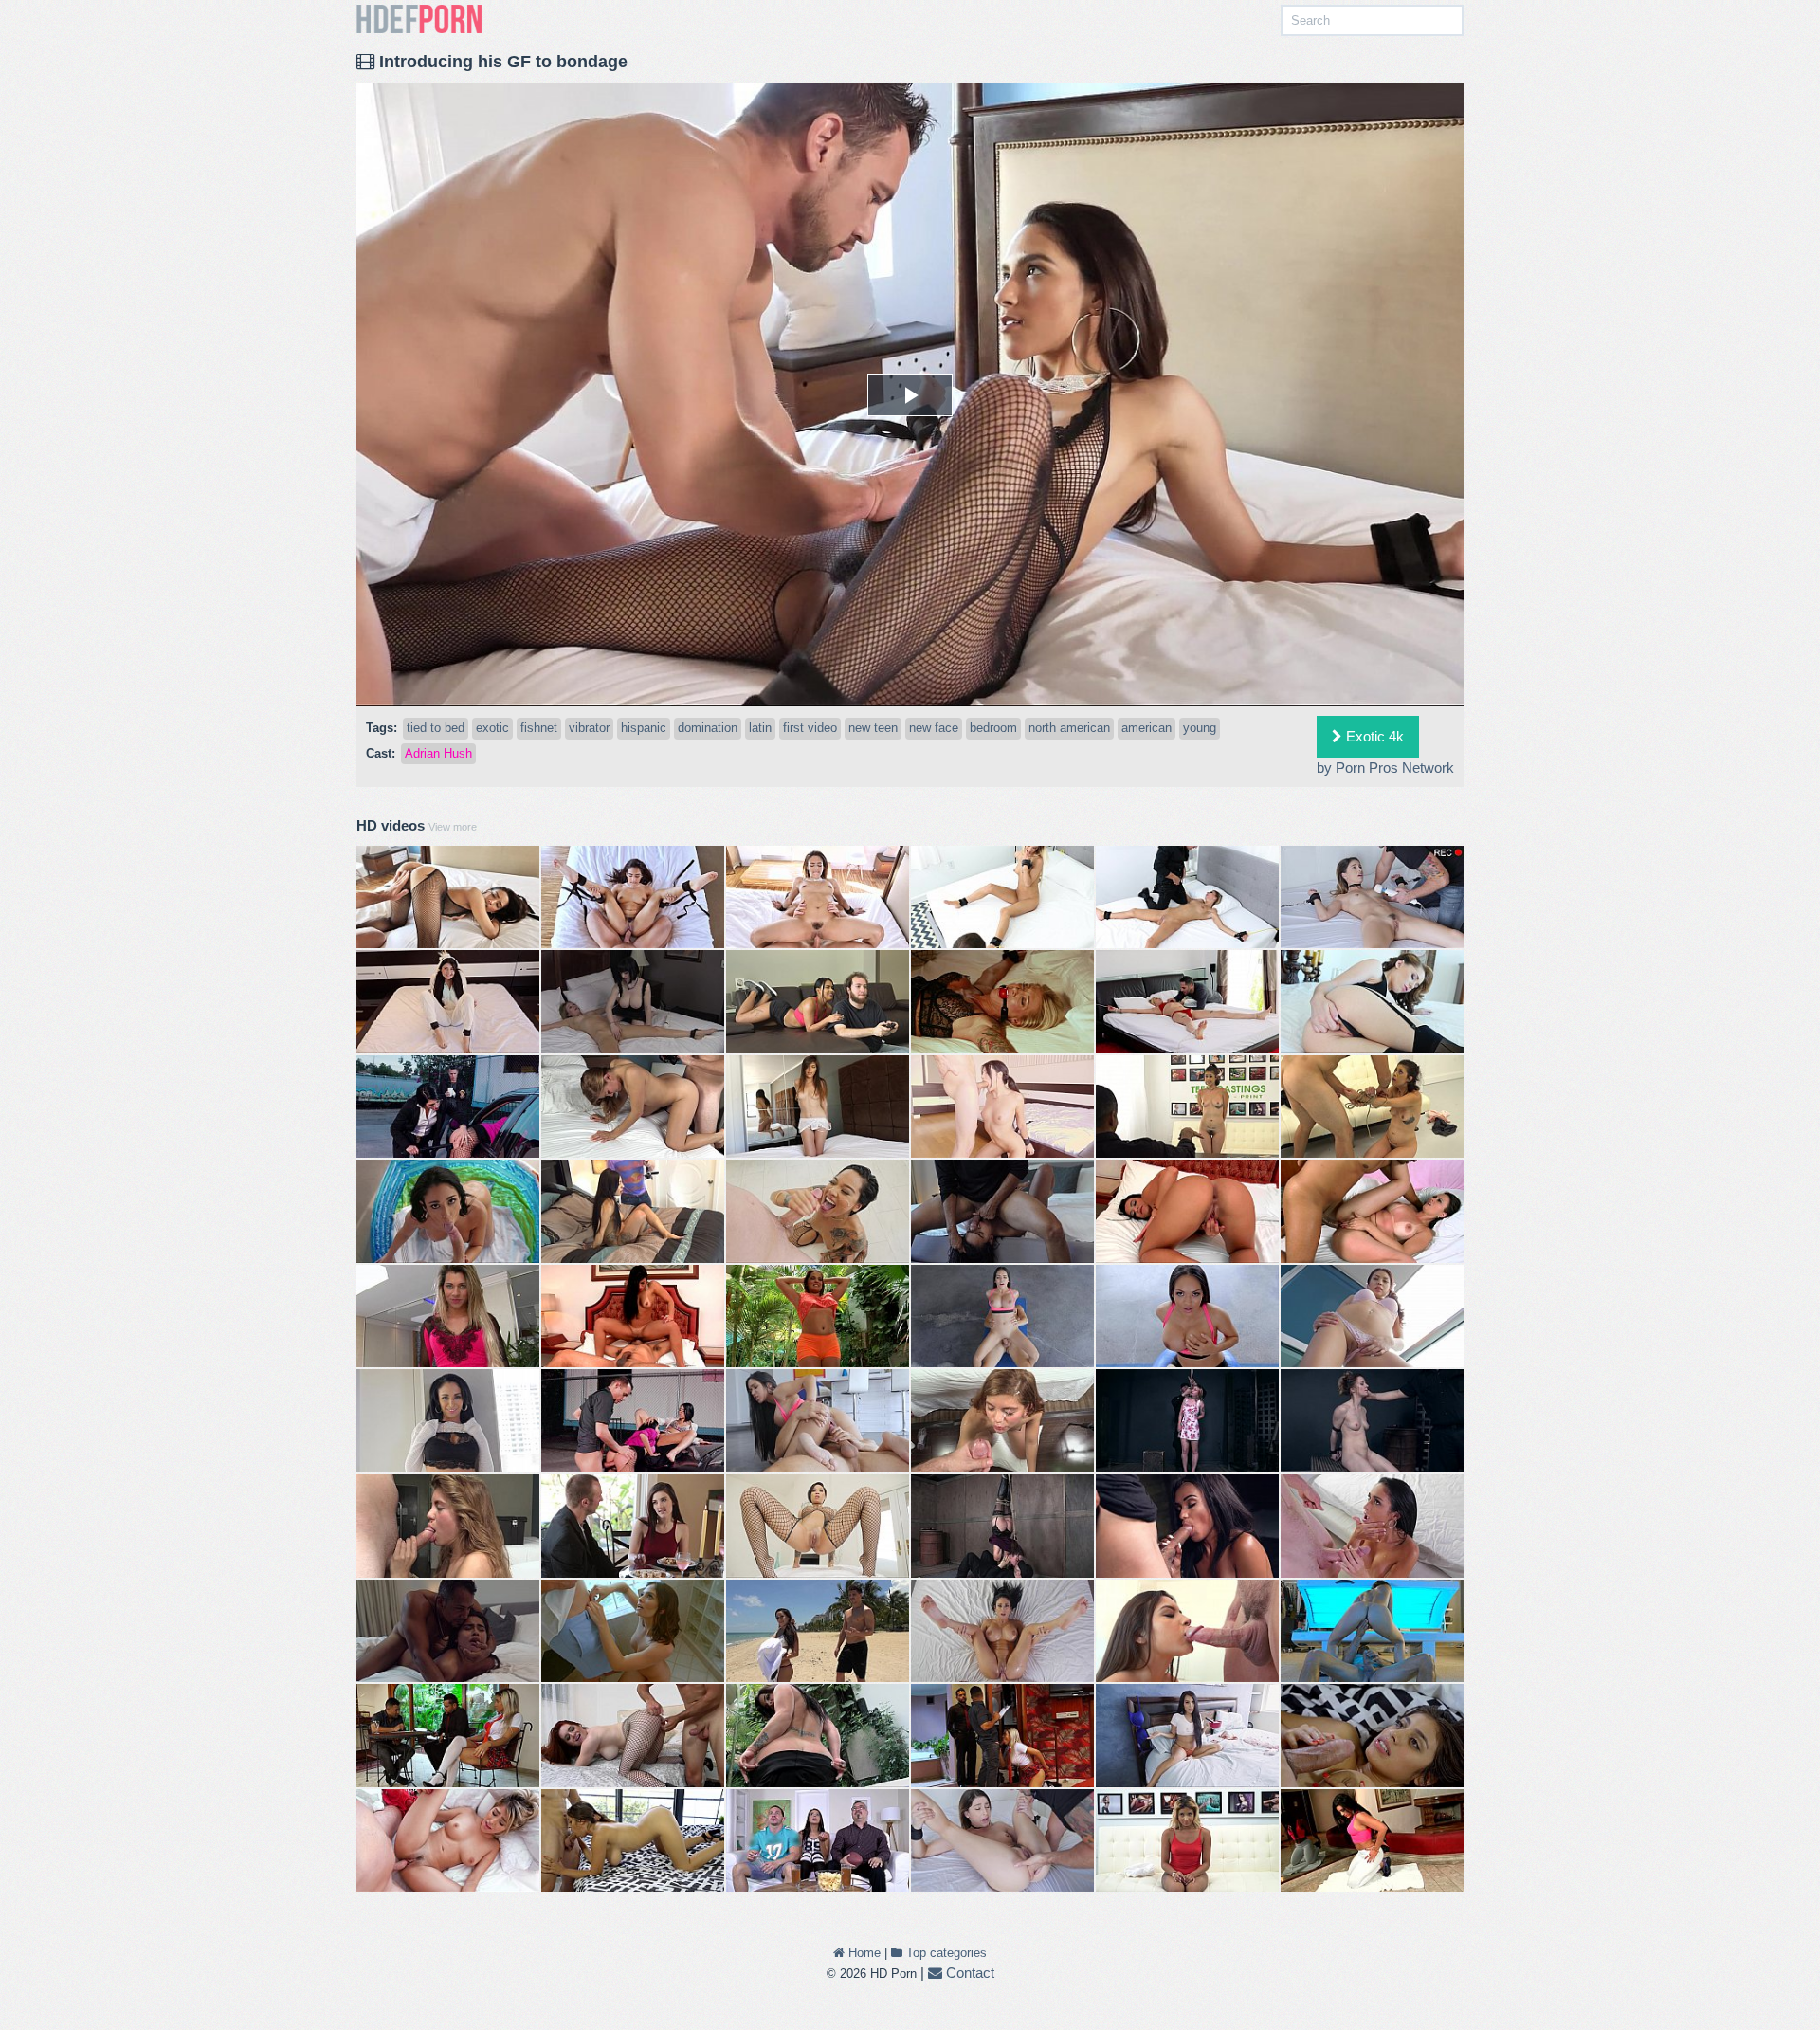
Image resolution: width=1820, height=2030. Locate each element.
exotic (492, 728)
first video (810, 728)
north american (1069, 728)
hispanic (644, 728)
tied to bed (436, 728)
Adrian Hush (438, 753)
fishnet (539, 728)
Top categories (945, 1953)
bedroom (993, 728)
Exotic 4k (1373, 736)
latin (760, 728)
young (1200, 728)
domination (708, 728)
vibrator (589, 728)
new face (934, 728)
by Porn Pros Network (1385, 768)
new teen (873, 728)
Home (863, 1953)
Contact (968, 1973)
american (1147, 728)
